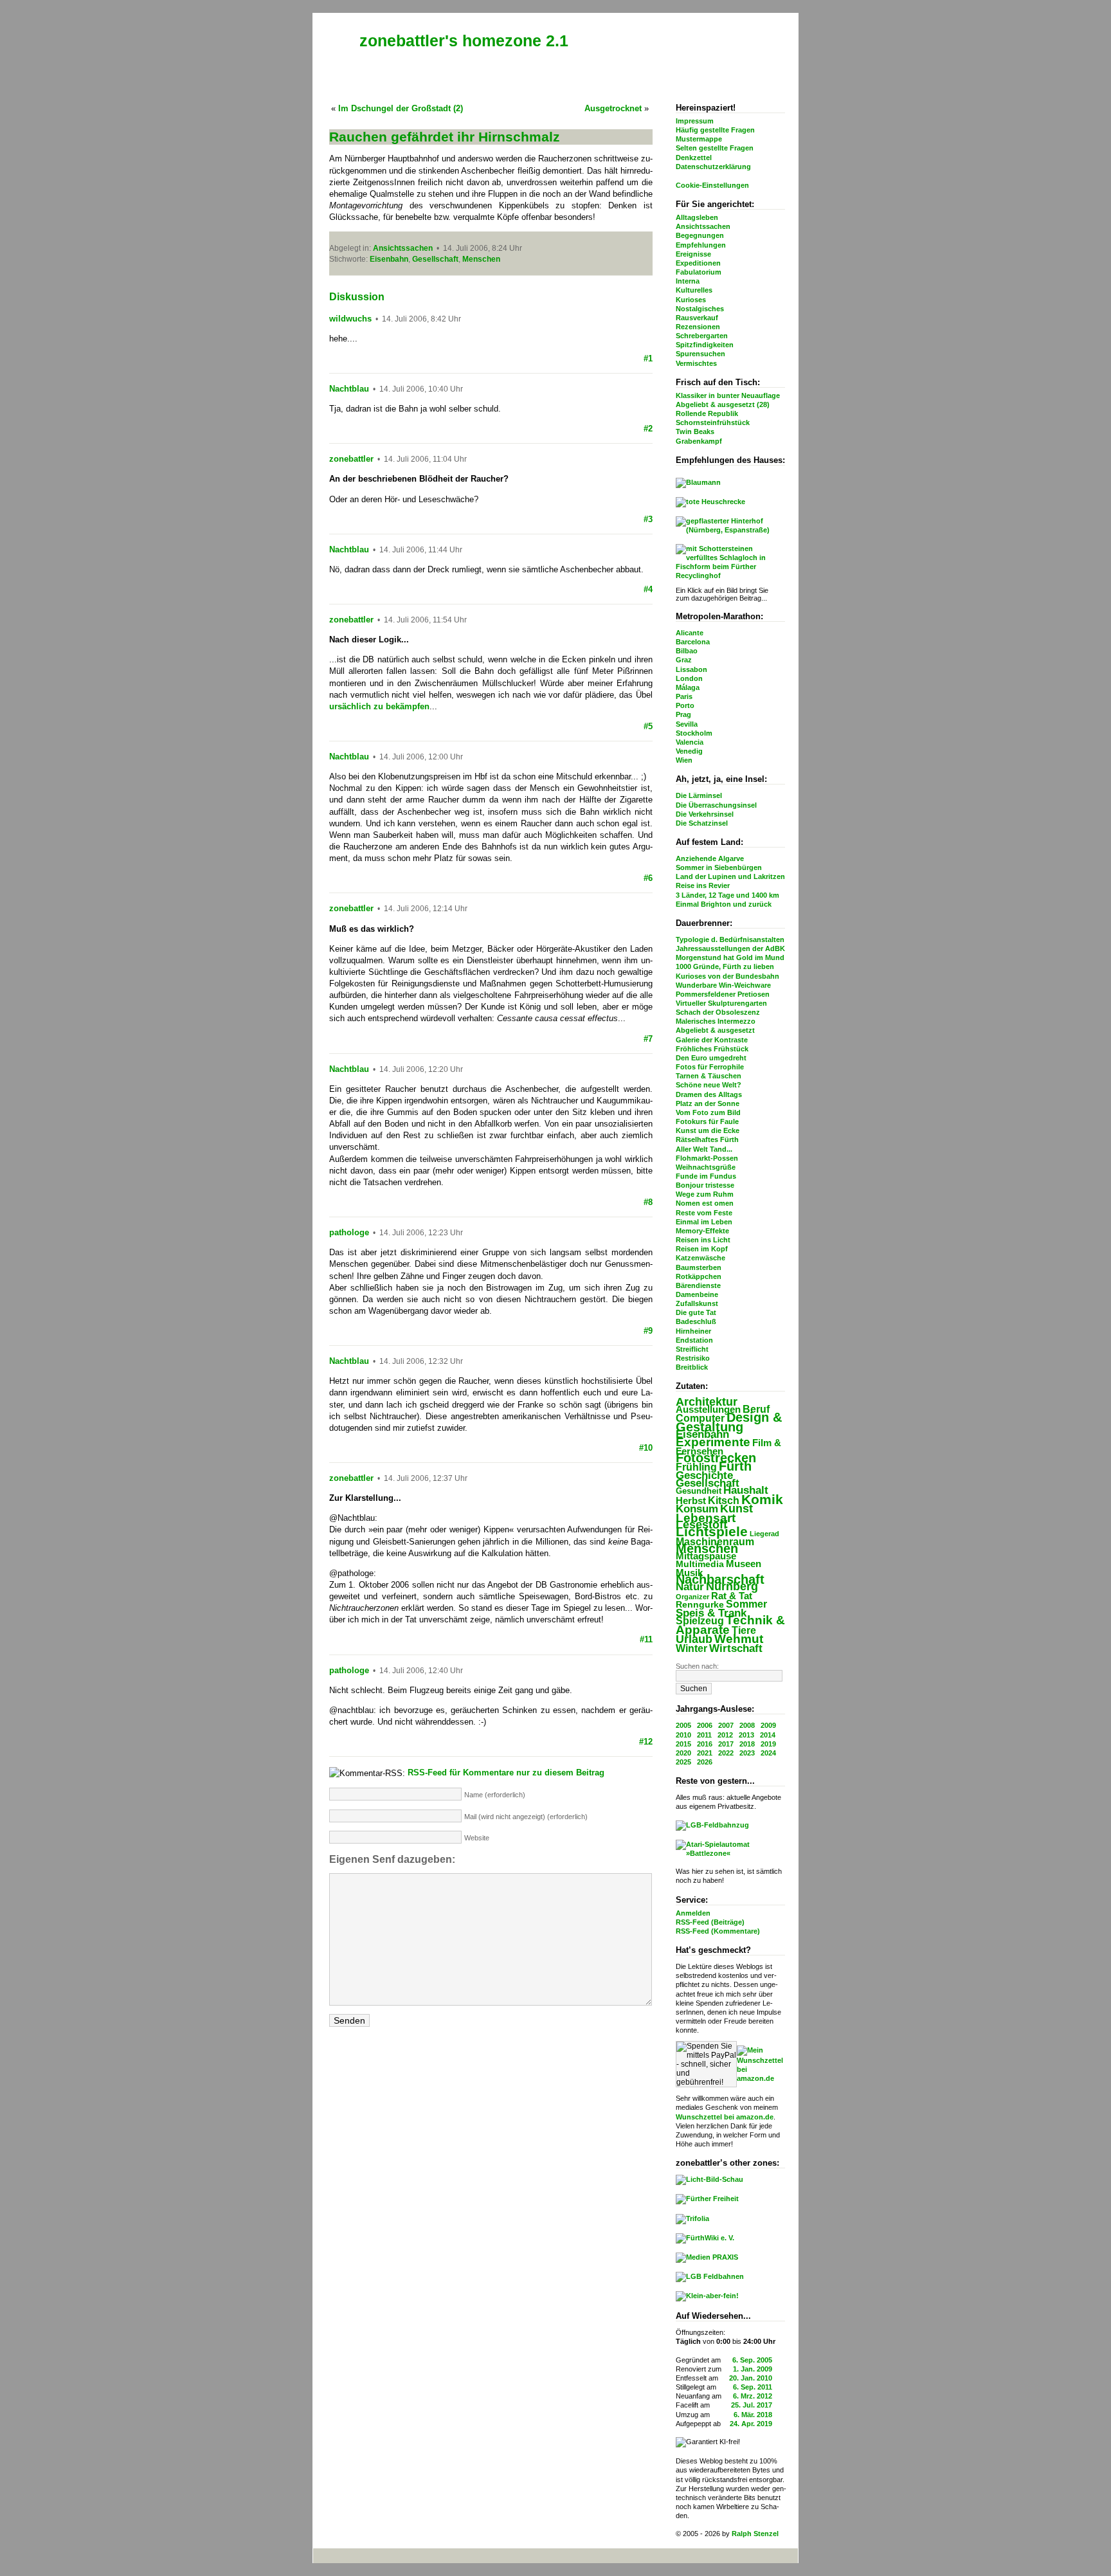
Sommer (746, 1604)
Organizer (692, 1597)
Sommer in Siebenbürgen (719, 867)
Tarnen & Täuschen (709, 1076)
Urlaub (694, 1639)
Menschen (707, 1548)
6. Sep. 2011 (753, 2387)
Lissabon (691, 669)
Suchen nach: (697, 1666)
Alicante (690, 633)
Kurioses (691, 300)
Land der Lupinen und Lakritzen (730, 876)
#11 (646, 1639)
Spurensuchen (700, 354)
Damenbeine (697, 1294)
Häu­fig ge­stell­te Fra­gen (715, 130)
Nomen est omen (705, 1203)
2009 (768, 1725)
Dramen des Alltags (709, 1094)
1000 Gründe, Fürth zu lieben (725, 966)
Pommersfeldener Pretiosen (723, 994)
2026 (705, 1762)
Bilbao (687, 651)
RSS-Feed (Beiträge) (710, 1922)
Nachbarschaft (720, 1579)
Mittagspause (706, 1556)
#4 (648, 589)
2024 (768, 1753)
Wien (684, 760)
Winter (691, 1648)
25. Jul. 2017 (752, 2405)
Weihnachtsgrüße (706, 1167)
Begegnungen (700, 235)
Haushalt (746, 1490)
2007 (726, 1725)
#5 (648, 726)
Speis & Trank (711, 1613)
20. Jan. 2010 (751, 2378)
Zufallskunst (697, 1303)
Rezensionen (698, 327)
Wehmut (739, 1639)
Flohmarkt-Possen (707, 1158)
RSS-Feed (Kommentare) (718, 1931)
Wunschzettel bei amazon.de (725, 2117)
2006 (705, 1725)
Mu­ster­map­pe (699, 139)
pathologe (349, 1232)
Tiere (744, 1630)
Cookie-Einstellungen (712, 185)
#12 (646, 1742)
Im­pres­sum (695, 121)
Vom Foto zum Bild (708, 1112)
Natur (690, 1587)
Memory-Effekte (702, 1231)
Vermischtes (696, 363)
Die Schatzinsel (702, 823)
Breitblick (692, 1367)
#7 (648, 1039)
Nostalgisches (700, 309)
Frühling (696, 1467)
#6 (648, 878)
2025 (683, 1762)
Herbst (691, 1501)
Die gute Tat (696, 1312)
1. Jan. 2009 (753, 2369)
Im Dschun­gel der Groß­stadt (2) (401, 108)
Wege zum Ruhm (705, 1194)
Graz (684, 660)
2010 (683, 1735)
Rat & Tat (732, 1596)
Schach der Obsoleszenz (718, 1012)
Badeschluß (696, 1321)
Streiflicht (692, 1349)
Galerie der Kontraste (712, 1040)
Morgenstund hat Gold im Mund (730, 957)
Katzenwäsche (700, 1258)
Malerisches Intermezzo (716, 1021)
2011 (704, 1735)
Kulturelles (694, 290)
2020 (683, 1753)
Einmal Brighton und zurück (724, 904)
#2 (648, 429)
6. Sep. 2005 (752, 2360)
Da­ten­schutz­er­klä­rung (713, 167)
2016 (705, 1744)
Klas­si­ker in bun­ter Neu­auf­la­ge (728, 395)
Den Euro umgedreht (711, 1058)
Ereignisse (693, 254)
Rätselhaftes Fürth (707, 1139)
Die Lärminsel (699, 795)
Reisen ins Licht (703, 1240)
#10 (646, 1448)
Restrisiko (693, 1358)
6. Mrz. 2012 (753, 2396)
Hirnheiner (693, 1331)
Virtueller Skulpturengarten (721, 1003)
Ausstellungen (708, 1409)
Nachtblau (349, 389)
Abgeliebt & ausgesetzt (715, 1030)
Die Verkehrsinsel (705, 814)
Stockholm (694, 733)
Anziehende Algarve (710, 858)
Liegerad (764, 1534)
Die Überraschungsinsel (716, 805)
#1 (648, 358)
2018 (747, 1744)
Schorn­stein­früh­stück (713, 422)
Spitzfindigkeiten (705, 345)
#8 (648, 1202)
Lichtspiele (712, 1532)
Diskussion (357, 297)
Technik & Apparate (730, 1625)
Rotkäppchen (699, 1276)
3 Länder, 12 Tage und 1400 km (727, 895)
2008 (747, 1725)
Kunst (736, 1509)
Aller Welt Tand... (704, 1149)
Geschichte (704, 1475)
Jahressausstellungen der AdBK (730, 948)
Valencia (690, 742)
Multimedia (700, 1564)
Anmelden (693, 1913)
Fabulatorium (699, 272)
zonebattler (351, 459)
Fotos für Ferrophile (710, 1067)
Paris (684, 696)
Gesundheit (699, 1491)
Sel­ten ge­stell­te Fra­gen (715, 148)
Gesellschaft (708, 1483)
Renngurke (700, 1605)
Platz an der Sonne (708, 1103)
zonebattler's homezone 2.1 (464, 41)
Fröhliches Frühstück (712, 1049)
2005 (683, 1725)
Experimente (713, 1442)
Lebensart (706, 1518)
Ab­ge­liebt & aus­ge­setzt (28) (723, 404)
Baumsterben (699, 1267)
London (689, 678)
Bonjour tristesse (705, 1185)
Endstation (694, 1340)
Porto (685, 705)
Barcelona (693, 642)
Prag (683, 714)
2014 (768, 1735)
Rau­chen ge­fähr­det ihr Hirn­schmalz (445, 137)
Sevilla (687, 724)
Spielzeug (700, 1621)
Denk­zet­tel (694, 158)
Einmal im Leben (704, 1222)
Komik (762, 1499)
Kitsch (724, 1501)
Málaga (688, 687)
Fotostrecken (716, 1458)
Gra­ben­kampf (699, 441)
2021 (705, 1753)
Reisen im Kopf (702, 1249)
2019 (768, 1744)
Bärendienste (698, 1285)
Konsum (697, 1509)
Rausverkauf (697, 318)
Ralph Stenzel (755, 2534)
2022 (726, 1753)
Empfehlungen (701, 245)
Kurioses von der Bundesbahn (727, 976)
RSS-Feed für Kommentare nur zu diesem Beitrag (506, 1773)
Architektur (707, 1401)
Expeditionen (698, 263)
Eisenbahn (702, 1434)
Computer (700, 1418)
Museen (744, 1564)
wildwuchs (350, 319)
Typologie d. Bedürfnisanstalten (730, 939)
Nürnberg (732, 1586)
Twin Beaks (695, 431)
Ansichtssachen (703, 226)
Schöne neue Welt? (709, 1085)
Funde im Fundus (706, 1176)
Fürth (735, 1466)
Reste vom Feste (704, 1213)
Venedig (689, 751)
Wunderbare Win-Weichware (723, 985)
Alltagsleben (697, 217)
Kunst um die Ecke (708, 1130)
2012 (725, 1735)
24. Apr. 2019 (751, 2424)
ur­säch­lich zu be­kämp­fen (379, 706)
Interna (688, 281)
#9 (648, 1331)
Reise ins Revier (703, 885)
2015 (683, 1744)
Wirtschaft (736, 1648)
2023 (747, 1753)
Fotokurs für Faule (707, 1121)
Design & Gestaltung (729, 1422)
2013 (746, 1735)
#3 (648, 519)
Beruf (756, 1409)
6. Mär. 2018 (753, 2415)
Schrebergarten (702, 336)
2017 (726, 1744)
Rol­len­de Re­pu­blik (707, 413)
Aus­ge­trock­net (613, 108)
